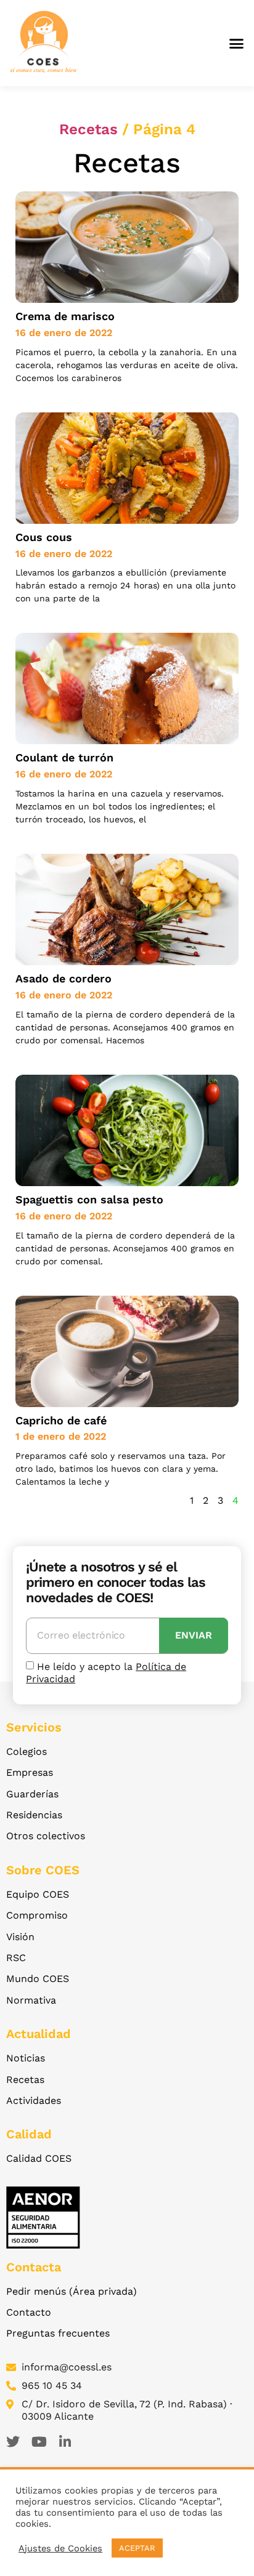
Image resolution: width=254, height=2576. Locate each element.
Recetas (88, 129)
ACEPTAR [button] (137, 2548)
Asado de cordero (63, 978)
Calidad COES (39, 2158)
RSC (16, 1958)
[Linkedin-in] (65, 2442)
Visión (20, 1937)
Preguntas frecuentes (58, 2333)
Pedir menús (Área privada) (72, 2291)
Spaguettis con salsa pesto (89, 1199)
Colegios (27, 1751)
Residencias (34, 1815)
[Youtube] (39, 2442)
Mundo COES (38, 1979)
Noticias (26, 2058)
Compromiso (37, 1915)
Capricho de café (61, 1420)
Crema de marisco (65, 316)
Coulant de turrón (64, 757)
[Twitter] (13, 2442)
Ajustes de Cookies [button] (60, 2548)
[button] (237, 43)
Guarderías (32, 1794)
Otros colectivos (46, 1836)
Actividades (34, 2101)
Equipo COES (38, 1894)
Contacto (29, 2312)
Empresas (30, 1772)
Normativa (31, 2000)
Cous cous (44, 537)
